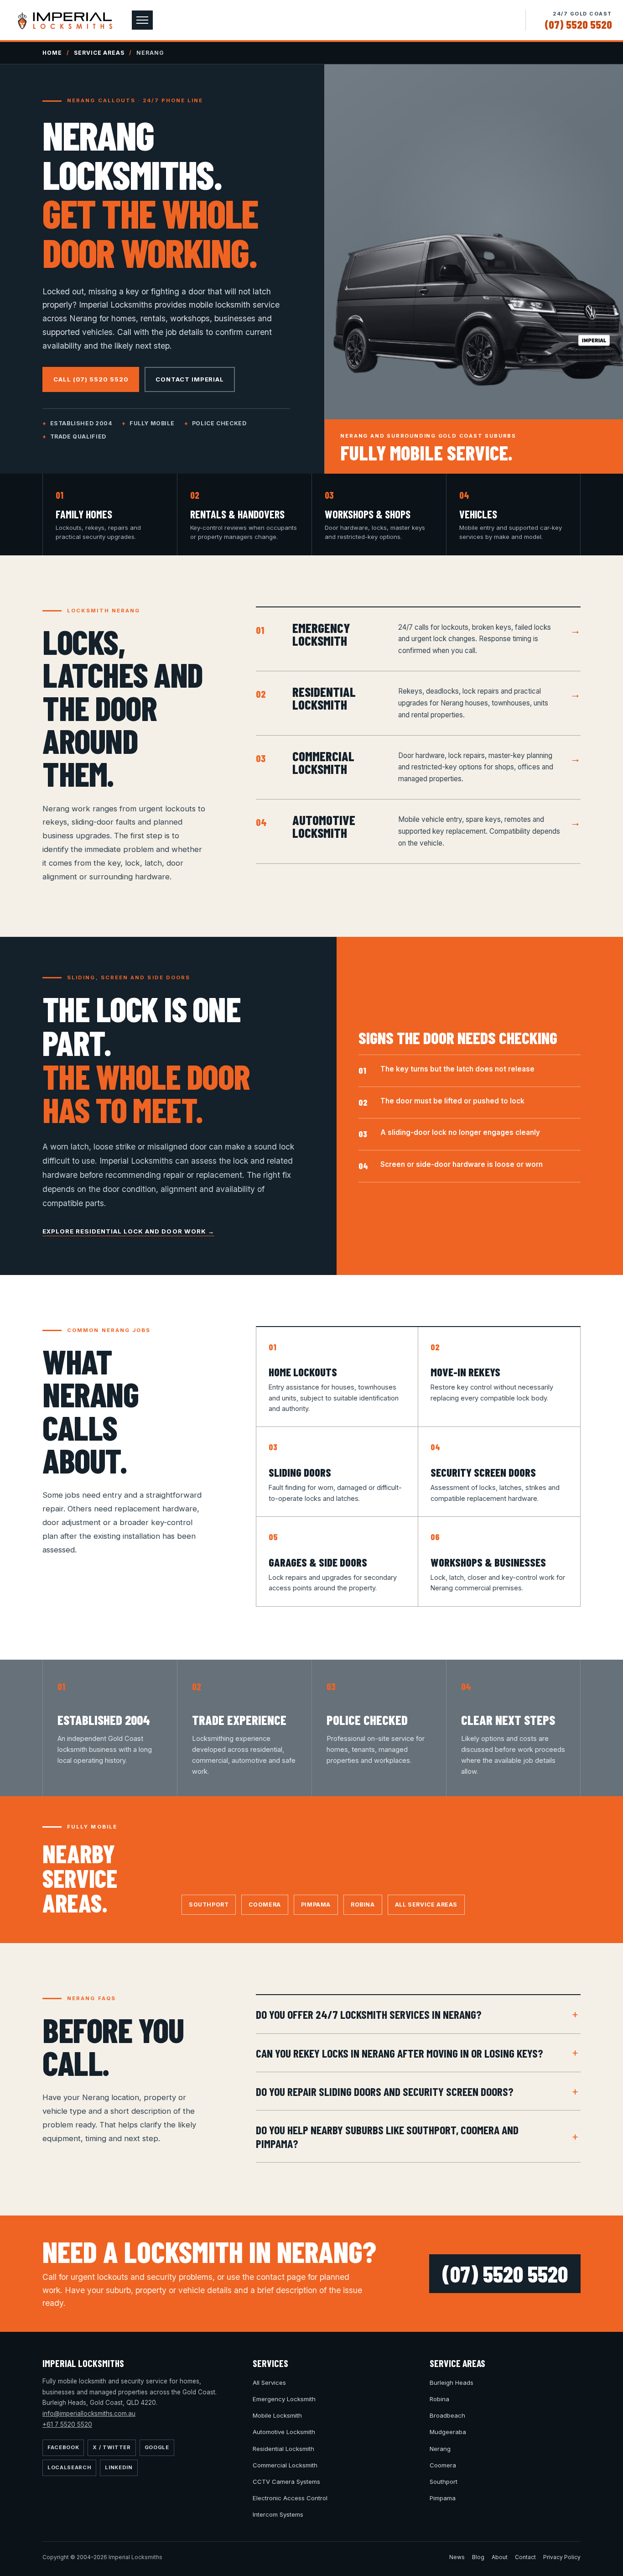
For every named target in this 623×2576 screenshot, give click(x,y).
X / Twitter (112, 2447)
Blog (478, 2557)
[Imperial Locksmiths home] (65, 20)
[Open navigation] (142, 20)
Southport (209, 1905)
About (500, 2557)
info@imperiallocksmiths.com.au (89, 2414)
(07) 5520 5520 (578, 24)
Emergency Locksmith (284, 2399)
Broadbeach (447, 2415)
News (457, 2557)
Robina (363, 1905)
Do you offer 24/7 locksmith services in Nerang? (369, 2014)
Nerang (440, 2449)
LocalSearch (69, 2467)
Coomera (265, 1905)
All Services (269, 2383)
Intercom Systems (278, 2514)
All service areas (426, 1905)
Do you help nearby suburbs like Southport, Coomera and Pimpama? (387, 2136)
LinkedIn (119, 2467)
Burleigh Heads (452, 2383)
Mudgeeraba (448, 2432)
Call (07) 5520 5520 (91, 379)
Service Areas (99, 53)
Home (52, 53)
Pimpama (316, 1905)
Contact (525, 2557)
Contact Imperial (190, 379)
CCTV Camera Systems (286, 2482)
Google (157, 2447)
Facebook (63, 2447)
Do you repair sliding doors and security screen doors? (385, 2091)
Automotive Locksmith (284, 2432)
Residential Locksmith (283, 2449)
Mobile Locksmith (277, 2415)
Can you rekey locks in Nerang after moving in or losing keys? (400, 2053)
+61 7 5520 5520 (67, 2424)
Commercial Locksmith (285, 2465)
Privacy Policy (562, 2557)
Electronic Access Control (290, 2498)
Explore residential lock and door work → (128, 1231)
